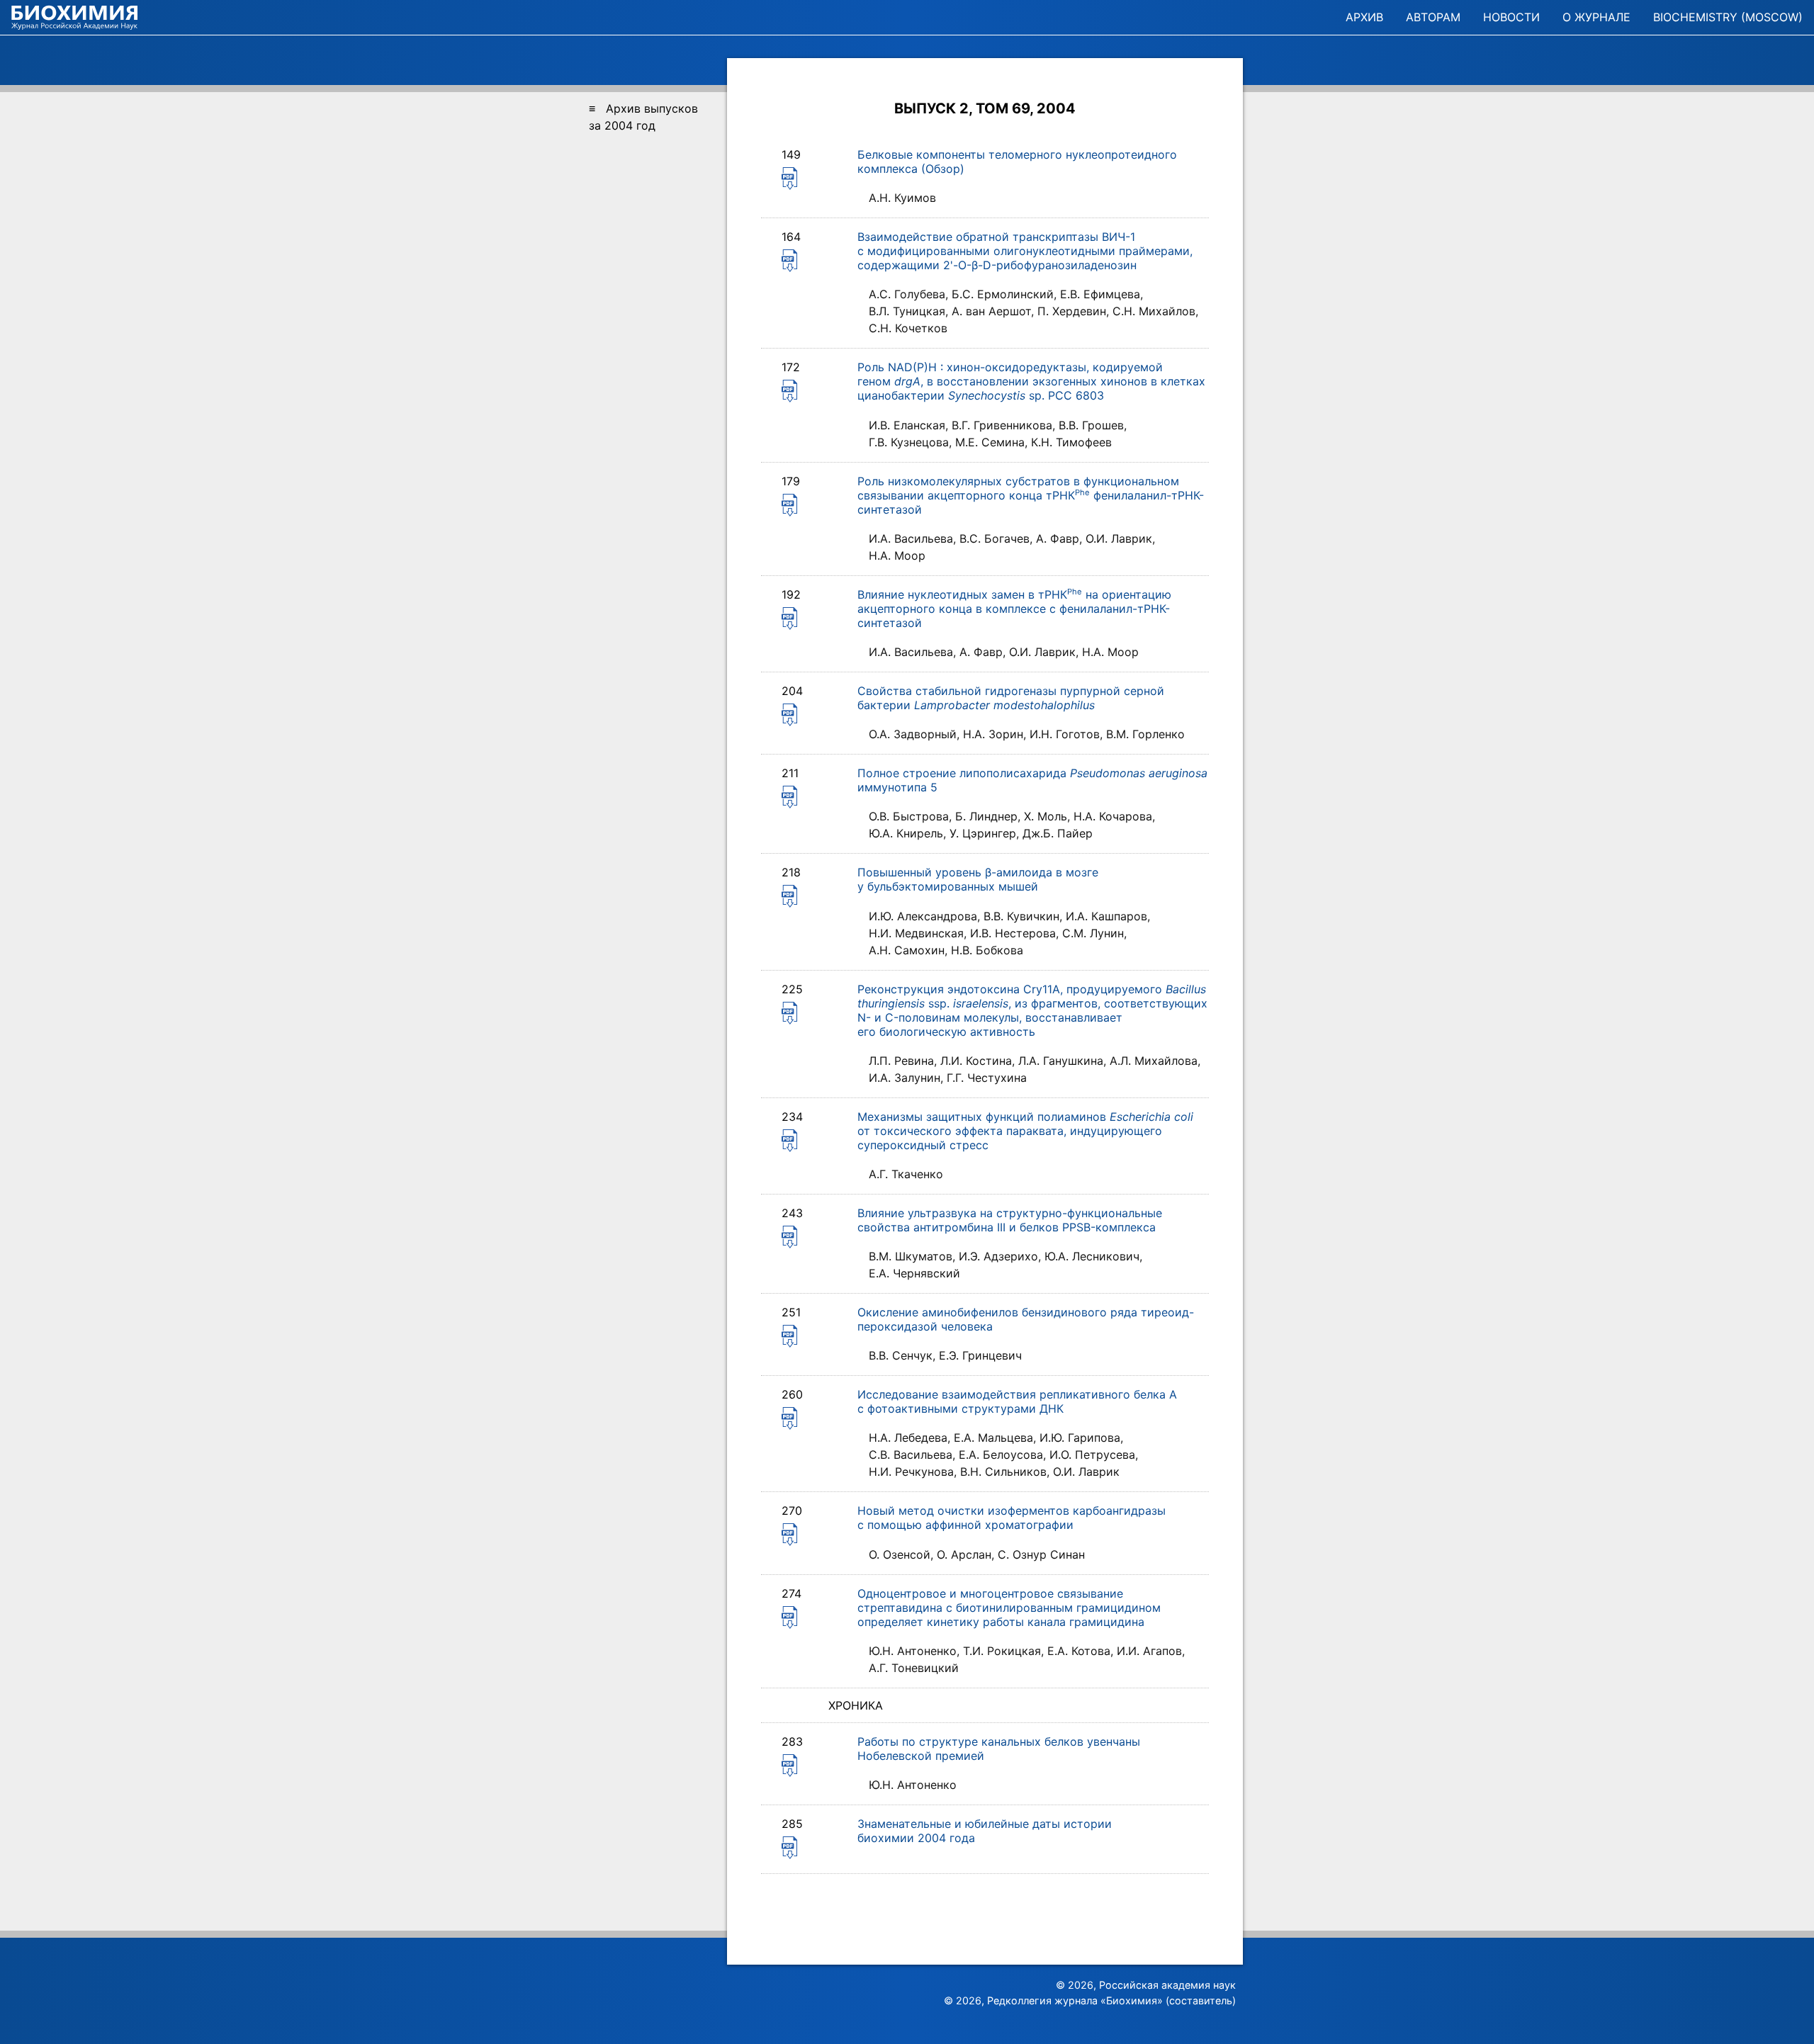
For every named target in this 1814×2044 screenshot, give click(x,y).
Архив (1364, 17)
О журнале (1596, 17)
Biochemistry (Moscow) (1728, 17)
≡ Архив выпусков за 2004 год (643, 117)
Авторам (1433, 17)
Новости (1511, 17)
